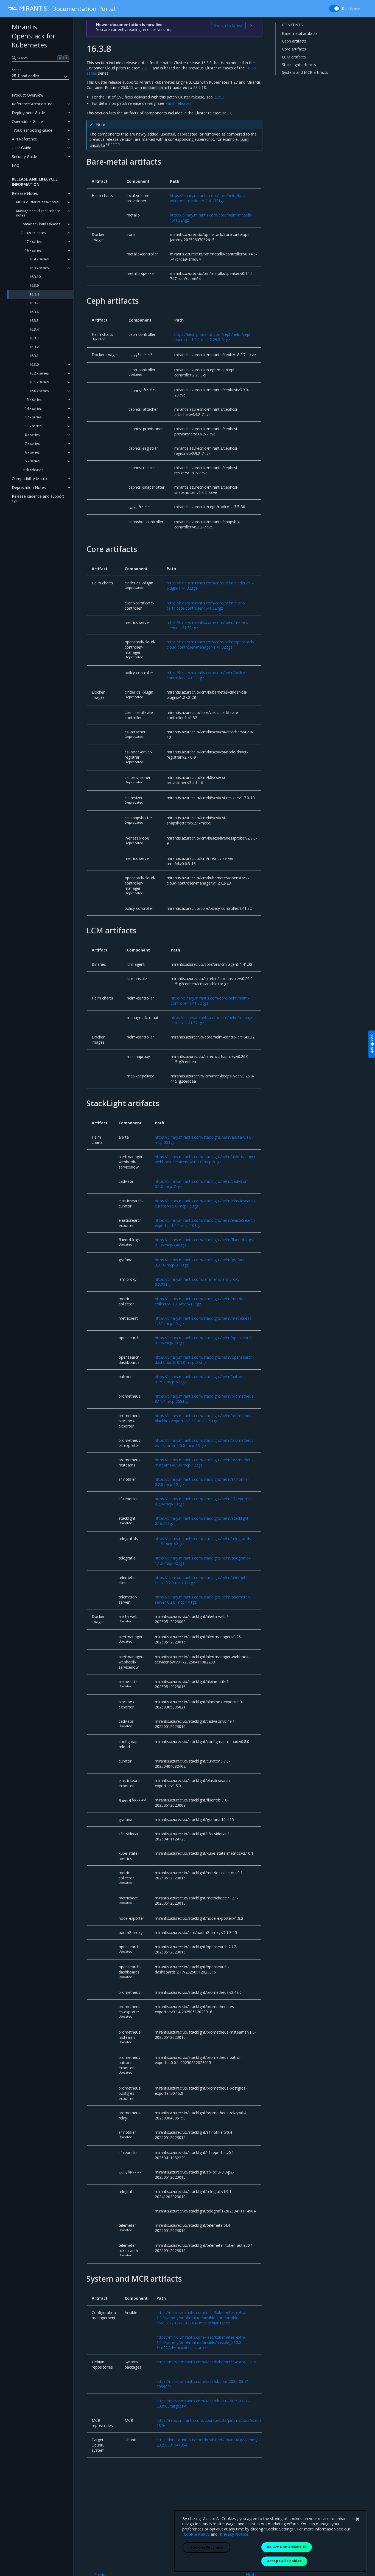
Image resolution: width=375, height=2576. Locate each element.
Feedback (372, 1044)
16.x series (33, 250)
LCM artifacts (294, 57)
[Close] (357, 2519)
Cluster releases (33, 233)
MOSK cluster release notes (37, 202)
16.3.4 (34, 329)
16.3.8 (34, 294)
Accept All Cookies (284, 2561)
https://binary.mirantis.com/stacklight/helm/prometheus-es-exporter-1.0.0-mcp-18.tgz (205, 1443)
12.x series (33, 417)
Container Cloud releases (40, 224)
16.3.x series (39, 268)
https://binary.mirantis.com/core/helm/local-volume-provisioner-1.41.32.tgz (209, 198)
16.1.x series (39, 382)
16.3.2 (34, 347)
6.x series (32, 452)
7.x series (32, 444)
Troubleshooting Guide (32, 130)
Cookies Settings (206, 2547)
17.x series (33, 242)
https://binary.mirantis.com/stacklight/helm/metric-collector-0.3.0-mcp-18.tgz (200, 1301)
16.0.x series (39, 391)
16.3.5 (34, 321)
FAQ (16, 165)
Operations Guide (27, 121)
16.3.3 (34, 338)
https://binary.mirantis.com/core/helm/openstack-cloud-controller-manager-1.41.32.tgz (211, 644)
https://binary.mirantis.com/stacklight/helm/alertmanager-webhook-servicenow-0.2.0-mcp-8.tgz (206, 1159)
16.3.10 (35, 277)
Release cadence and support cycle (38, 498)
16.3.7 (34, 303)
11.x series (33, 426)
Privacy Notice (234, 2534)
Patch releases (32, 470)
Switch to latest (228, 25)
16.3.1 (34, 356)
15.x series (33, 400)
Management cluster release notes (38, 213)
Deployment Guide (28, 113)
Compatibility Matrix (30, 479)
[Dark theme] (334, 9)
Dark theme (351, 9)
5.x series (32, 461)
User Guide (22, 148)
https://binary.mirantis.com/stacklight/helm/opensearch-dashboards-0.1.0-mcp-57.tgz (204, 1360)
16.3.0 (34, 364)
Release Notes (25, 193)
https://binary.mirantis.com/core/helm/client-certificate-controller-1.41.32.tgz (206, 606)
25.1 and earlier (26, 76)
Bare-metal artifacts (300, 33)
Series (16, 70)
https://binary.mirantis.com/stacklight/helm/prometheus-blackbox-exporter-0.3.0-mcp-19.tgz (205, 1418)
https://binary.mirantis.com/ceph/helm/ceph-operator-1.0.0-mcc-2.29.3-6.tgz (214, 337)
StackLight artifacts (299, 65)
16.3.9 (34, 285)
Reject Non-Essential (287, 2547)
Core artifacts (294, 49)
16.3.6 (34, 312)
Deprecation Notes (29, 487)
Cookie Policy (197, 2534)
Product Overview (28, 95)
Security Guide (24, 157)
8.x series (32, 435)
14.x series (33, 408)
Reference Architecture (32, 104)
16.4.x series (39, 259)
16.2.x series (39, 373)
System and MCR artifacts (305, 72)
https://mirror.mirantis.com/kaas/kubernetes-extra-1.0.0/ (206, 2362)
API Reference (24, 139)
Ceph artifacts (294, 41)
